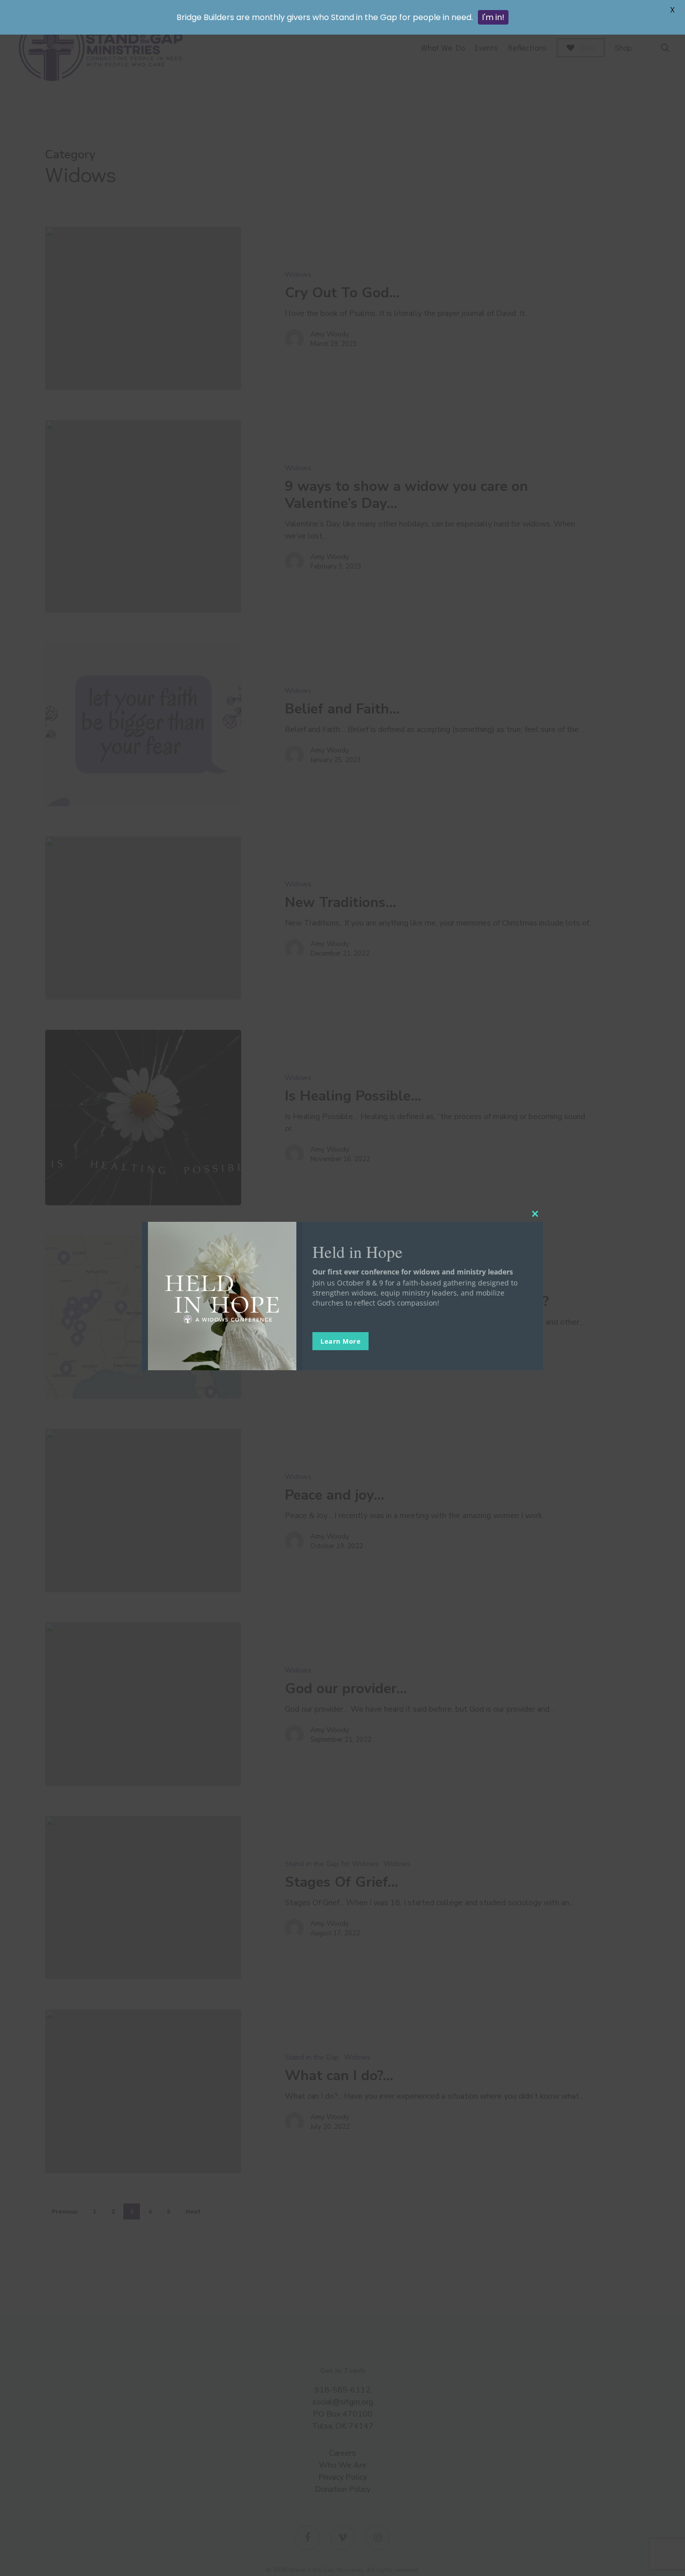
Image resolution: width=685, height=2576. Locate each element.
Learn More (340, 1341)
